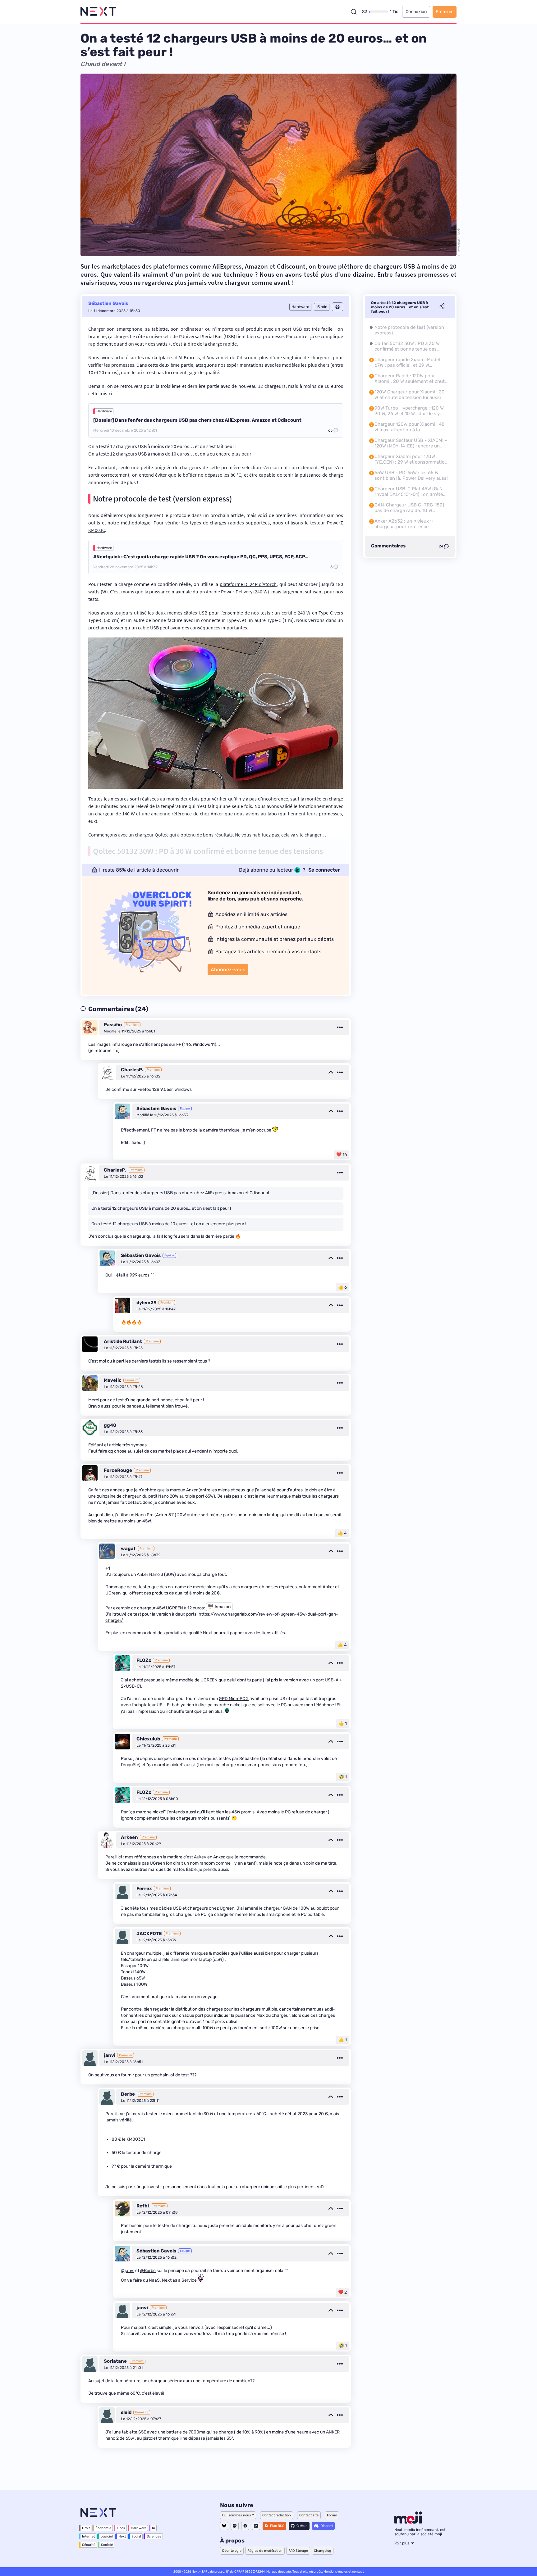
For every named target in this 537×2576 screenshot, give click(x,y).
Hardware (104, 411)
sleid (126, 2412)
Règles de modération (265, 2551)
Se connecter (324, 870)
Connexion (416, 12)
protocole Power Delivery (226, 592)
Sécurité (89, 2545)
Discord (327, 2526)
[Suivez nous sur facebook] (245, 2526)
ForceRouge (118, 1470)
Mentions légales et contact (344, 2572)
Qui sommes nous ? (238, 2515)
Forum (332, 2515)
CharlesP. (132, 1070)
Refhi (143, 2206)
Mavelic (113, 1380)
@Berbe (148, 2271)
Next (122, 2536)
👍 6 (342, 1287)
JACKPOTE (149, 1934)
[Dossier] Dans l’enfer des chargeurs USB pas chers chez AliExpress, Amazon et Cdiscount (197, 420)
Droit (86, 2528)
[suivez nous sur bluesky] (224, 2526)
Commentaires (388, 546)
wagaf (128, 1549)
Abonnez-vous (228, 970)
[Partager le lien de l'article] (442, 307)
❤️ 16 (342, 1155)
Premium (445, 12)
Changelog (323, 2551)
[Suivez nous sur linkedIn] (256, 2526)
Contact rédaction (277, 2515)
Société (107, 2545)
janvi (110, 2055)
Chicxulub (148, 1739)
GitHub (302, 2526)
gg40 (110, 1425)
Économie (103, 2528)
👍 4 (342, 1533)
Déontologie (232, 2551)
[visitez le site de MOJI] (408, 2522)
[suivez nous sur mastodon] (235, 2526)
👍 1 (343, 1723)
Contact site (309, 2515)
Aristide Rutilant (123, 1341)
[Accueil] (98, 12)
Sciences (154, 2536)
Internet (88, 2536)
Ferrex (144, 1889)
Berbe (128, 2094)
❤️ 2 (342, 2292)
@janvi (128, 2271)
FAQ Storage (298, 2551)
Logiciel (107, 2536)
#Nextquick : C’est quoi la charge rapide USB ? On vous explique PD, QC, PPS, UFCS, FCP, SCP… (201, 557)
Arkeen (129, 1837)
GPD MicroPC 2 (234, 1699)
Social (136, 2536)
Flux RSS (277, 2526)
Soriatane (115, 2361)
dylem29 (147, 1303)
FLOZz (144, 1660)
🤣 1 (343, 1777)
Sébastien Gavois (108, 303)
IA (154, 2528)
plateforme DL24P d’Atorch (248, 584)
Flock (121, 2528)
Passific (113, 1025)
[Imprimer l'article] (337, 307)
